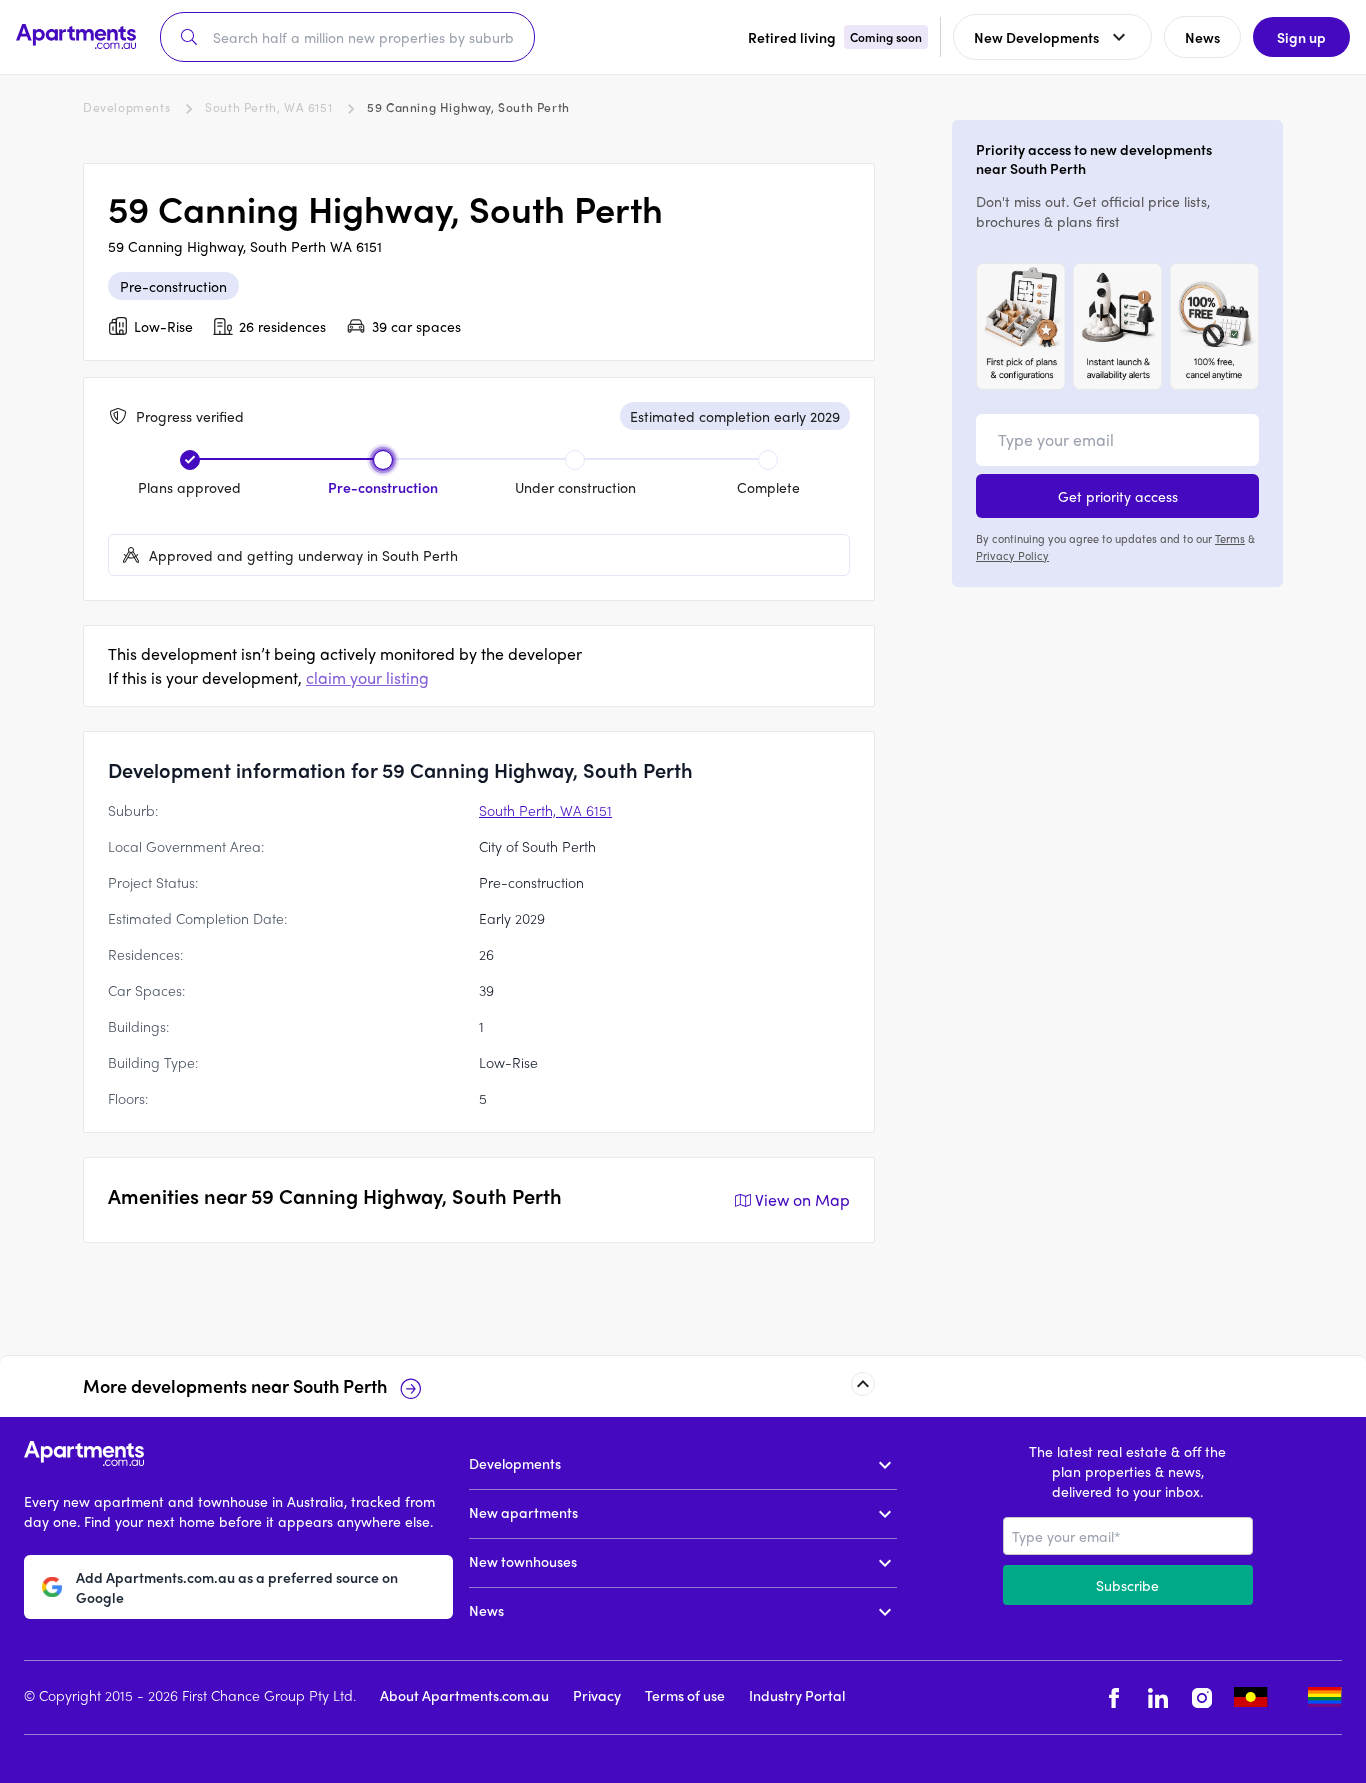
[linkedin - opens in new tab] (1158, 1697)
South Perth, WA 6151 (268, 107)
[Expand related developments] (863, 1384)
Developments (126, 107)
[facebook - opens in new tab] (1114, 1697)
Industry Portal (797, 1695)
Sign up (1301, 37)
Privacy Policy (1012, 554)
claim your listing (367, 677)
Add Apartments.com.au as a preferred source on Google (237, 1586)
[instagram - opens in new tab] (1202, 1697)
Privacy (597, 1695)
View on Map (802, 1199)
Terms (1230, 538)
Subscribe (1127, 1585)
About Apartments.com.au (464, 1695)
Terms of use (685, 1695)
